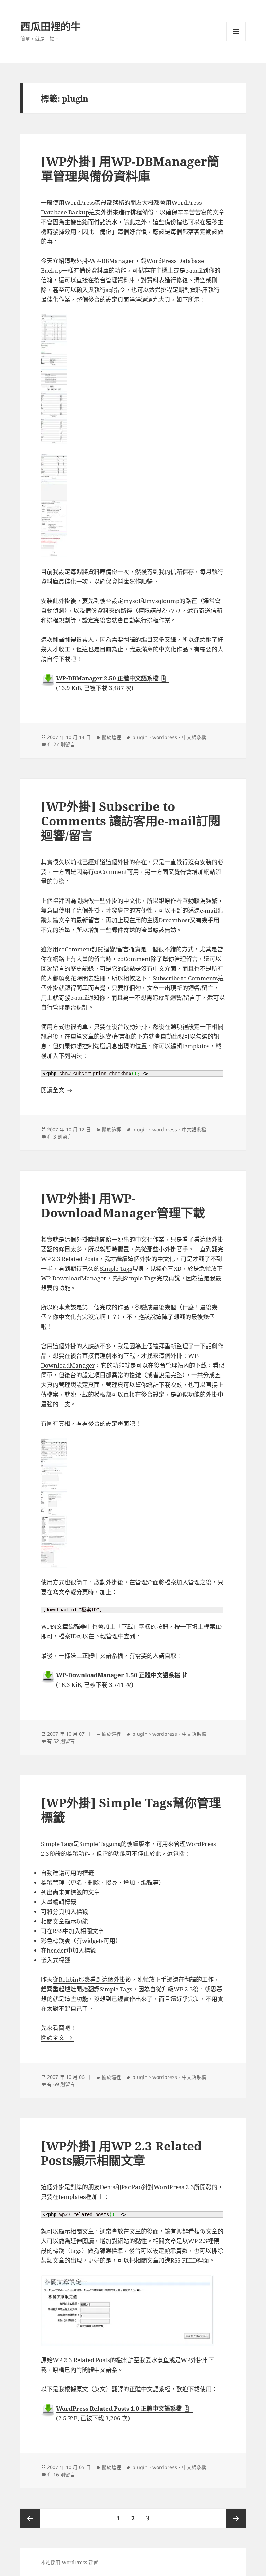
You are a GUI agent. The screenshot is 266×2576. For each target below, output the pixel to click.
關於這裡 (112, 737)
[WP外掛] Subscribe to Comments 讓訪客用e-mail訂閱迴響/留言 (131, 821)
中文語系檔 (194, 737)
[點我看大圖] (133, 327)
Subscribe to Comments (185, 978)
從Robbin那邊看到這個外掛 (89, 1979)
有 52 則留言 (61, 1741)
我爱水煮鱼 (154, 2360)
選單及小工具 (236, 31)
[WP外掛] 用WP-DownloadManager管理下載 (123, 1205)
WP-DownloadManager (74, 1278)
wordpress (165, 737)
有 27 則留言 (61, 744)
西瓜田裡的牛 (51, 26)
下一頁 (236, 2518)
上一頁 (30, 2518)
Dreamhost (174, 920)
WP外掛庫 (194, 2360)
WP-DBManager (112, 261)
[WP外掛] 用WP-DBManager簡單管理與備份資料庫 (130, 169)
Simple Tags (116, 1268)
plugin (140, 737)
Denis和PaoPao (121, 2187)
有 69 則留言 (61, 2084)
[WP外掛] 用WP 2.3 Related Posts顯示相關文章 (121, 2153)
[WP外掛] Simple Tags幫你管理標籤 (131, 1810)
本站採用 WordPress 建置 (69, 2562)
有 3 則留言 (60, 1137)
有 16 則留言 (61, 2474)
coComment (110, 872)
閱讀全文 (57, 1090)
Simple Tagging (100, 1844)
